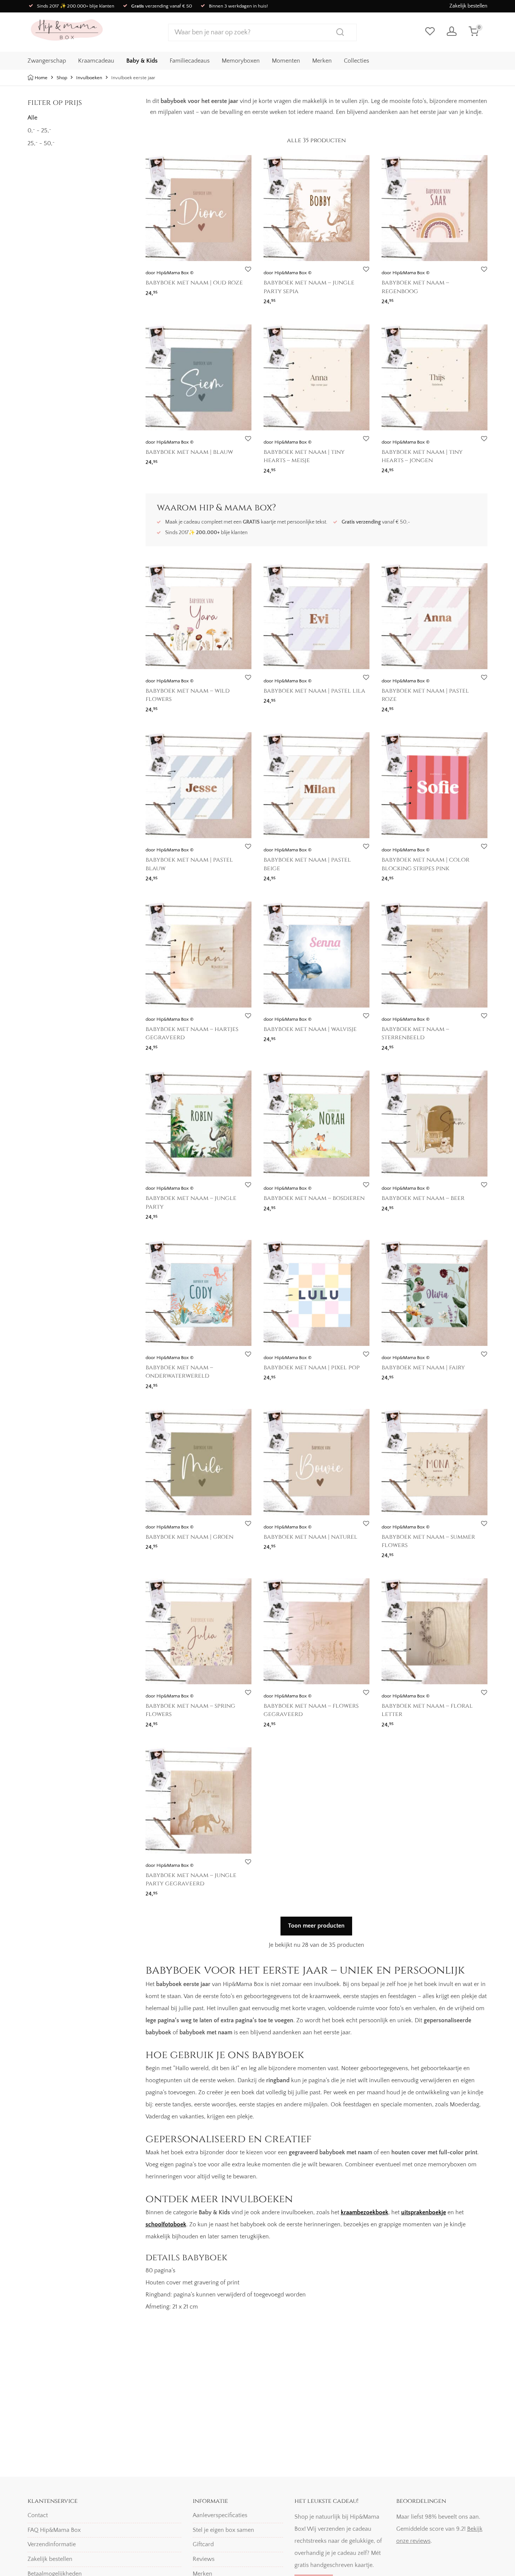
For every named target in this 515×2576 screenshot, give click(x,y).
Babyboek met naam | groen (189, 1537)
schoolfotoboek (166, 2224)
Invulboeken (89, 78)
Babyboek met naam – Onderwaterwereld (179, 1372)
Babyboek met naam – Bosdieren (314, 1198)
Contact (38, 2515)
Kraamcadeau (96, 61)
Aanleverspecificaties (220, 2515)
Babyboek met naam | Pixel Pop (312, 1367)
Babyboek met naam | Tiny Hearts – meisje (304, 456)
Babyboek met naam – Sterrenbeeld (415, 1033)
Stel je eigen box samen (223, 2530)
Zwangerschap (47, 61)
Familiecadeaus (190, 61)
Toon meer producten (316, 1926)
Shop (62, 78)
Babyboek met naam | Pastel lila (314, 691)
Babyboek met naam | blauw (189, 452)
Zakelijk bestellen (468, 6)
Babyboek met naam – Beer (423, 1198)
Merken (322, 61)
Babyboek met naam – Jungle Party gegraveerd (191, 1879)
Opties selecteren (164, 291)
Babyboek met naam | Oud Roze (194, 283)
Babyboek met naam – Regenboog (415, 287)
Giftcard (203, 2544)
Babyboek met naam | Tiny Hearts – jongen (422, 456)
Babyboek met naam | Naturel (310, 1537)
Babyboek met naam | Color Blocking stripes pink (425, 864)
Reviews (204, 2559)
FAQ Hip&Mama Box (54, 2530)
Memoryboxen (241, 61)
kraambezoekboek (365, 2212)
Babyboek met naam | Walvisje (310, 1029)
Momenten (286, 61)
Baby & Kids (142, 61)
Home (41, 78)
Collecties (356, 61)
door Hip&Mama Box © (169, 273)
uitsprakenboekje (424, 2212)
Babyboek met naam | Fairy (423, 1367)
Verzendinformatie (52, 2544)
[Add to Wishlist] (248, 270)
